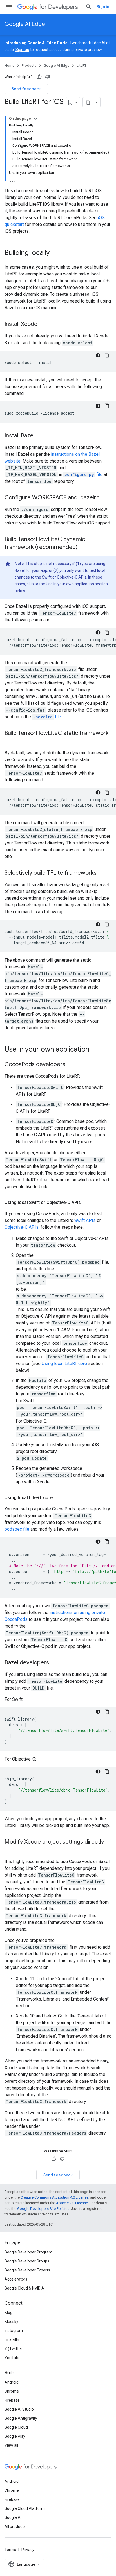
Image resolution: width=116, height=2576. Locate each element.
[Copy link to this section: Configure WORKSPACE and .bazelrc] (105, 498)
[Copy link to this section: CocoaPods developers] (71, 1065)
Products (29, 65)
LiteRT (82, 65)
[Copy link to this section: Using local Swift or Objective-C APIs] (86, 1203)
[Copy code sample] (107, 355)
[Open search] (89, 7)
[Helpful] (39, 77)
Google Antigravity (21, 2418)
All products (15, 2526)
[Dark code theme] (98, 355)
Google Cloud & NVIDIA (24, 2288)
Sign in (103, 7)
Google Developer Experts (27, 2270)
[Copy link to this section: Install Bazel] (40, 436)
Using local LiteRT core (64, 1363)
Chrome (12, 2391)
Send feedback (26, 89)
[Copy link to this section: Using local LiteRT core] (58, 1498)
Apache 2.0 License (72, 2203)
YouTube (13, 2358)
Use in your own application (70, 584)
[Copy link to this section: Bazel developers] (55, 1663)
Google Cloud (16, 2427)
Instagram (14, 2331)
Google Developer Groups (27, 2261)
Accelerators (16, 2279)
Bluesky (11, 2322)
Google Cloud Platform (25, 2508)
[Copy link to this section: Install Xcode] (43, 324)
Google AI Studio (19, 2409)
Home (9, 65)
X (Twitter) (14, 2349)
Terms (10, 2550)
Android (12, 2382)
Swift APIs (85, 1220)
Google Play (15, 2436)
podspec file (17, 1529)
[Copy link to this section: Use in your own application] (95, 1050)
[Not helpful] (48, 77)
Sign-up (22, 50)
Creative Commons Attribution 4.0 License (54, 2197)
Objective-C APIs (22, 1227)
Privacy (28, 2550)
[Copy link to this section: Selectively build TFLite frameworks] (102, 873)
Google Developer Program (28, 2252)
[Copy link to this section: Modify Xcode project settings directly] (10, 1850)
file (83, 474)
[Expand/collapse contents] (35, 119)
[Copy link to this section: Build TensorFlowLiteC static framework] (10, 741)
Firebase (12, 2400)
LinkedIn (12, 2340)
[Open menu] (9, 7)
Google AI (13, 2517)
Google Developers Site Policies (43, 2209)
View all (11, 2445)
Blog (8, 2313)
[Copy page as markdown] (88, 102)
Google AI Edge (25, 24)
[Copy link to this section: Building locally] (55, 253)
